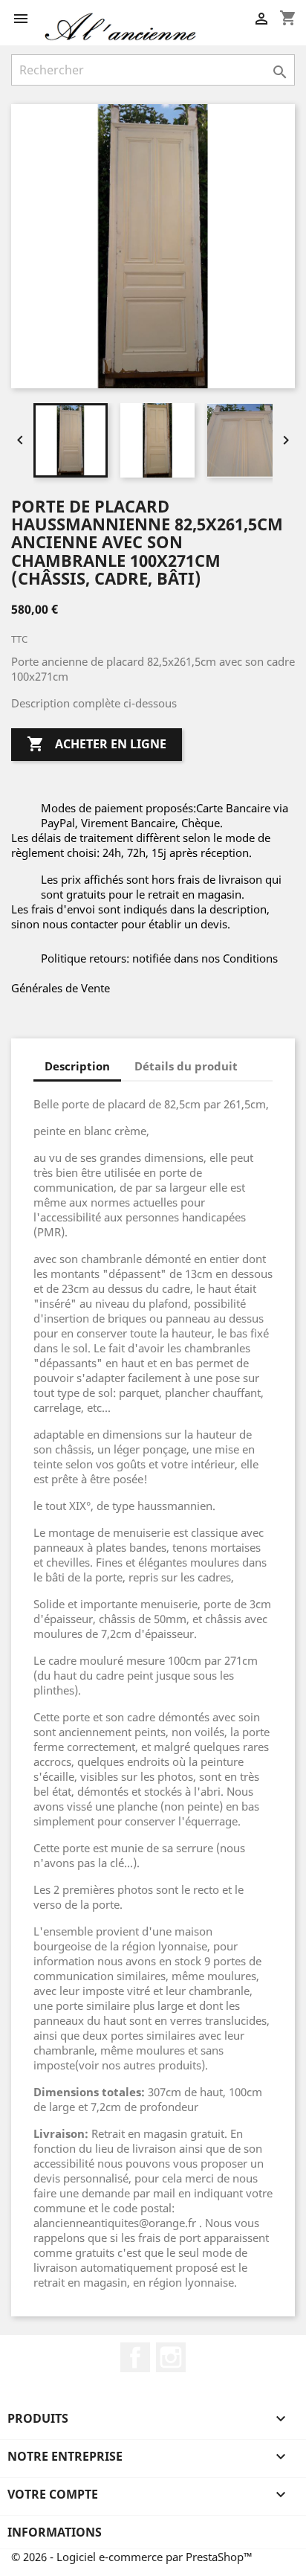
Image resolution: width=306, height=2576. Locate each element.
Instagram (171, 2357)
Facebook (135, 2357)
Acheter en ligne (97, 744)
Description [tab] (77, 1066)
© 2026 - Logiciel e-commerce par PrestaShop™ (132, 2557)
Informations (55, 2532)
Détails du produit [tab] (186, 1066)
